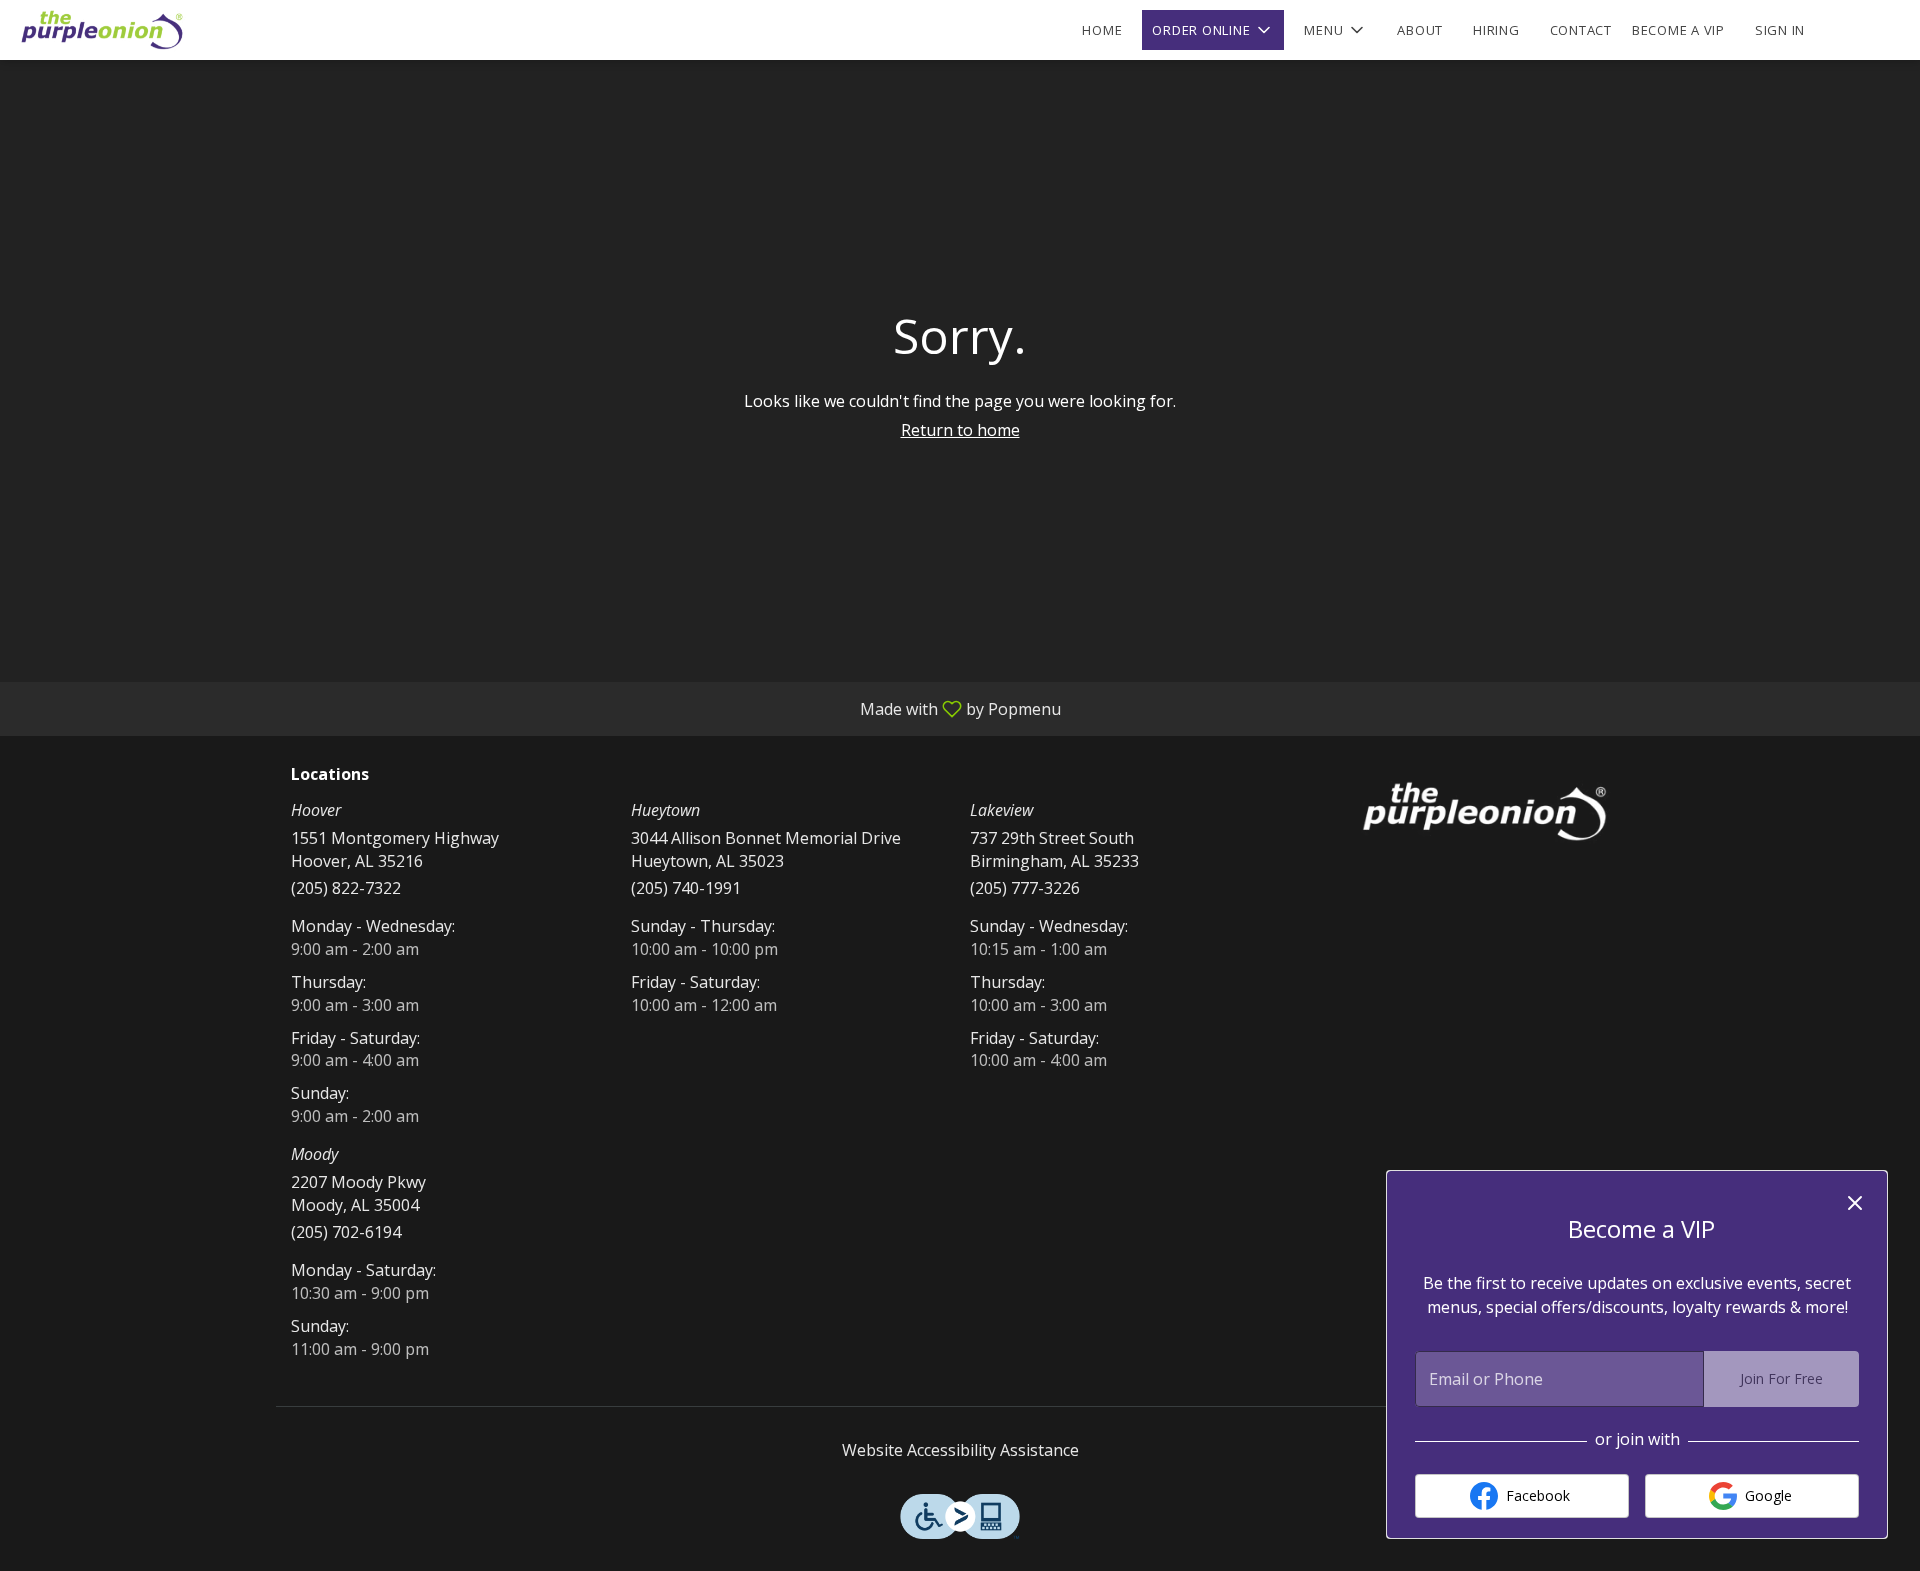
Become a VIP (1678, 30)
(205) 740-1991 (686, 888)
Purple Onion (1485, 811)
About (1420, 30)
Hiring (1496, 30)
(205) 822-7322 (346, 888)
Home (1102, 30)
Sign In (1780, 30)
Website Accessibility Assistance (960, 1450)
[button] (1213, 30)
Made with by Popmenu (538, 708)
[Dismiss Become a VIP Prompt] (1855, 1203)
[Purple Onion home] (106, 30)
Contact (1581, 30)
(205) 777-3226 (1025, 888)
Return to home (960, 430)
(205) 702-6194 (346, 1232)
